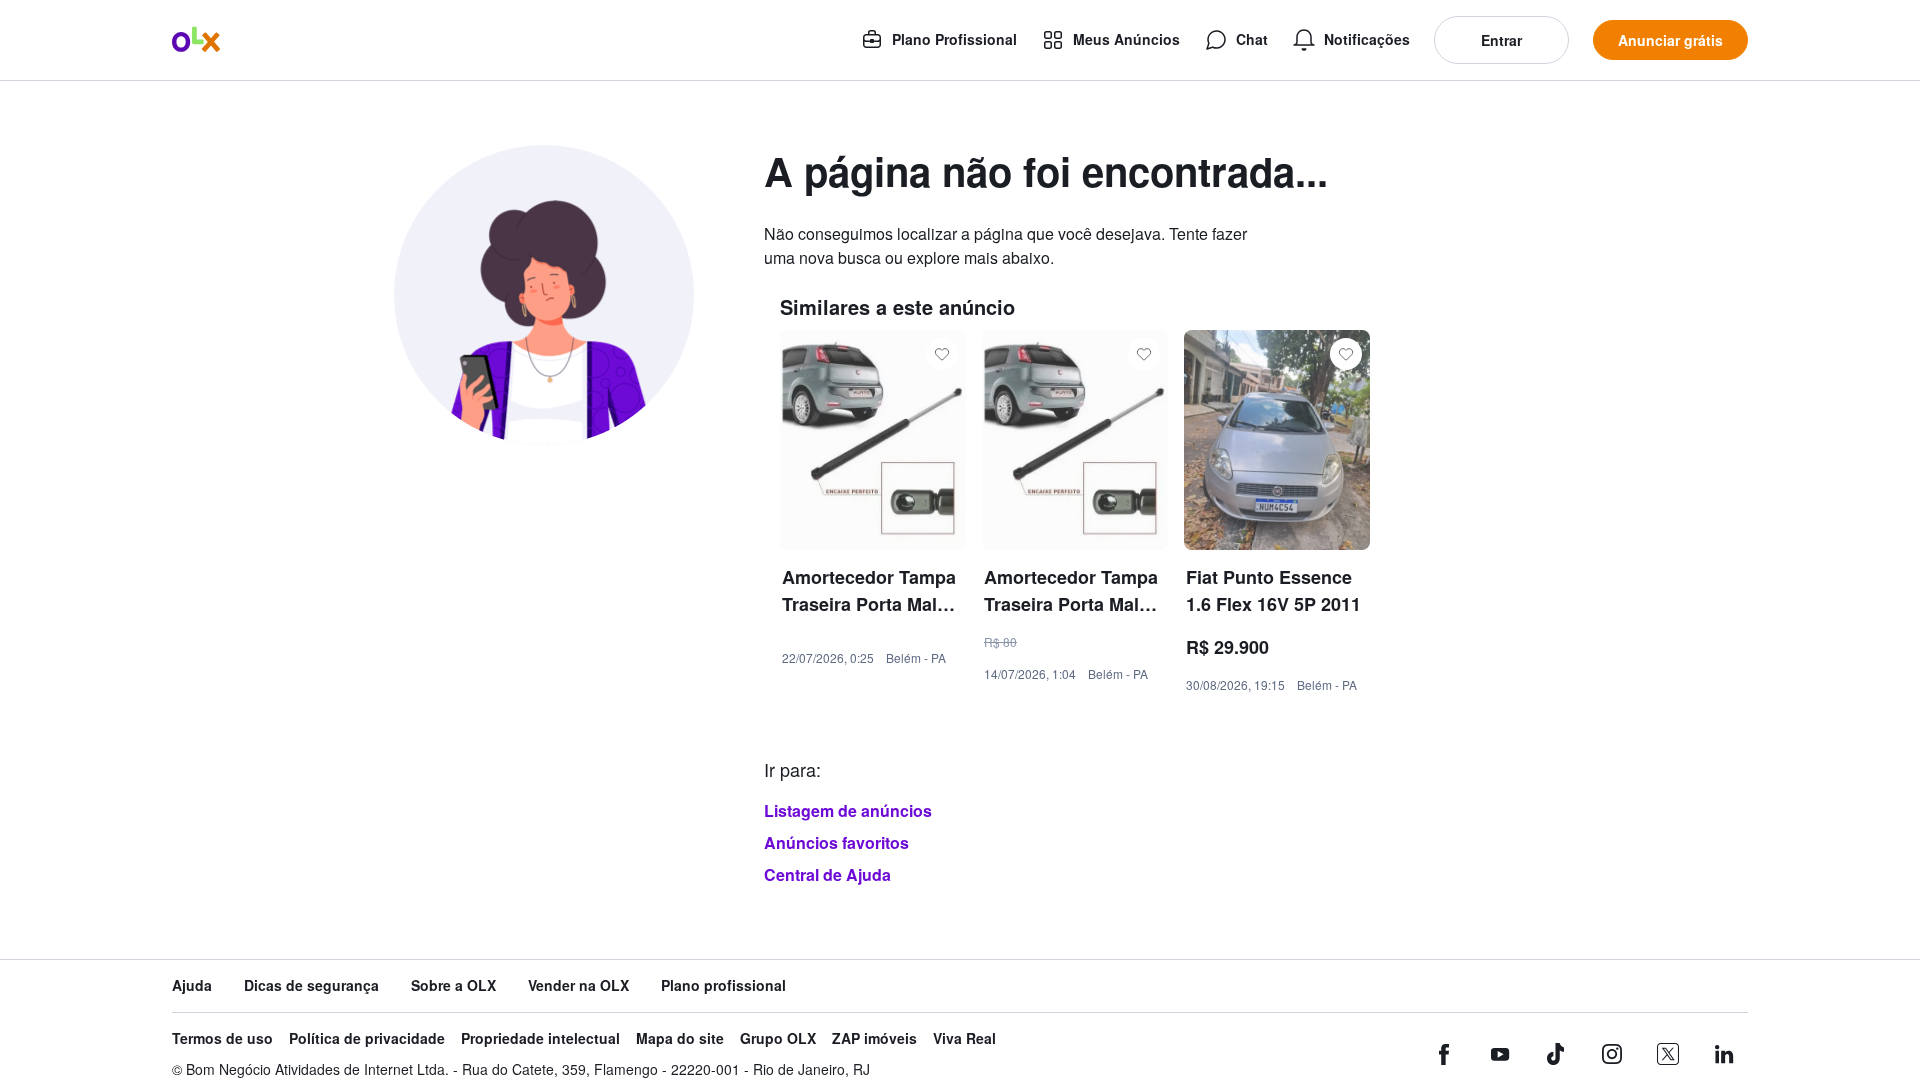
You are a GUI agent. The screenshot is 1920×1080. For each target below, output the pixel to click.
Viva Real (964, 1038)
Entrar (1501, 40)
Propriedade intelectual (540, 1038)
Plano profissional (723, 985)
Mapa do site (680, 1038)
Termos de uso (222, 1038)
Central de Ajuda (827, 874)
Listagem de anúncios (848, 810)
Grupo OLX (778, 1038)
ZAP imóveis (874, 1038)
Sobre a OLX (453, 985)
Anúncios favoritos (836, 842)
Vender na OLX (578, 985)
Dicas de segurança (311, 985)
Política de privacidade (367, 1038)
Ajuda (192, 985)
